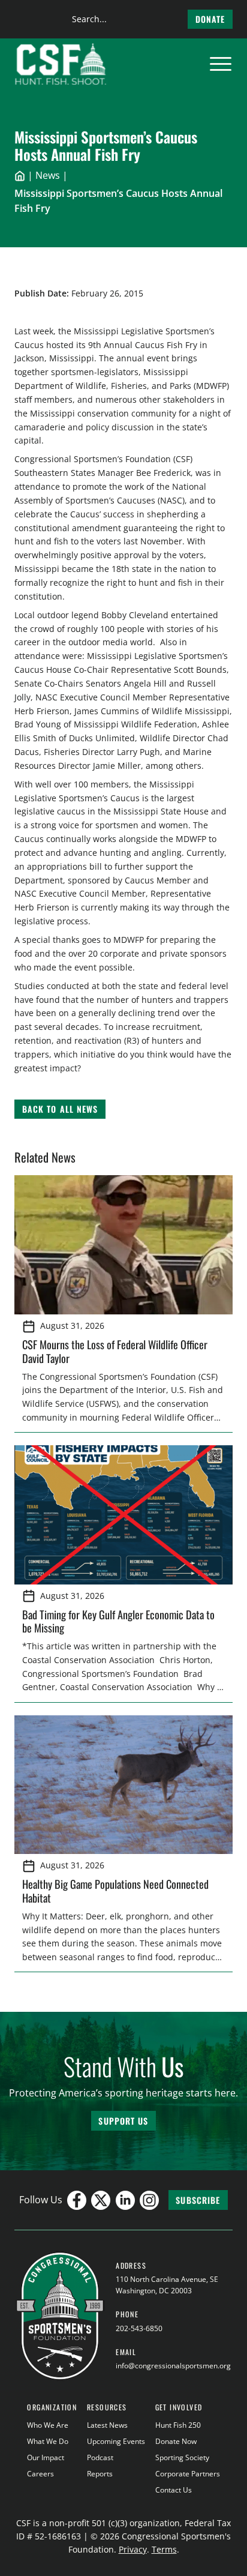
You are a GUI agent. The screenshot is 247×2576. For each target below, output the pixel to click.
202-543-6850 (139, 2328)
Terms (164, 2549)
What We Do (48, 2441)
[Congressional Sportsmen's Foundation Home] (61, 64)
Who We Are (48, 2425)
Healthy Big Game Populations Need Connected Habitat (115, 1891)
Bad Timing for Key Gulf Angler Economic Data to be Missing (118, 1621)
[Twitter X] (101, 2200)
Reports (100, 2474)
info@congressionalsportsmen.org (173, 2366)
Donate (210, 19)
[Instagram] (149, 2200)
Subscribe (198, 2200)
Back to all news (60, 1109)
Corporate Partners (188, 2474)
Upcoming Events (116, 2441)
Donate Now (176, 2441)
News (48, 175)
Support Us (123, 2121)
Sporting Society (182, 2457)
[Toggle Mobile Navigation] (221, 64)
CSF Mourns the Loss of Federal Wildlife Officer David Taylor (115, 1351)
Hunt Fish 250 (178, 2425)
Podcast (100, 2457)
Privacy (133, 2549)
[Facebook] (77, 2200)
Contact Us (174, 2490)
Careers (40, 2474)
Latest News (107, 2425)
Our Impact (46, 2457)
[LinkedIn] (125, 2200)
